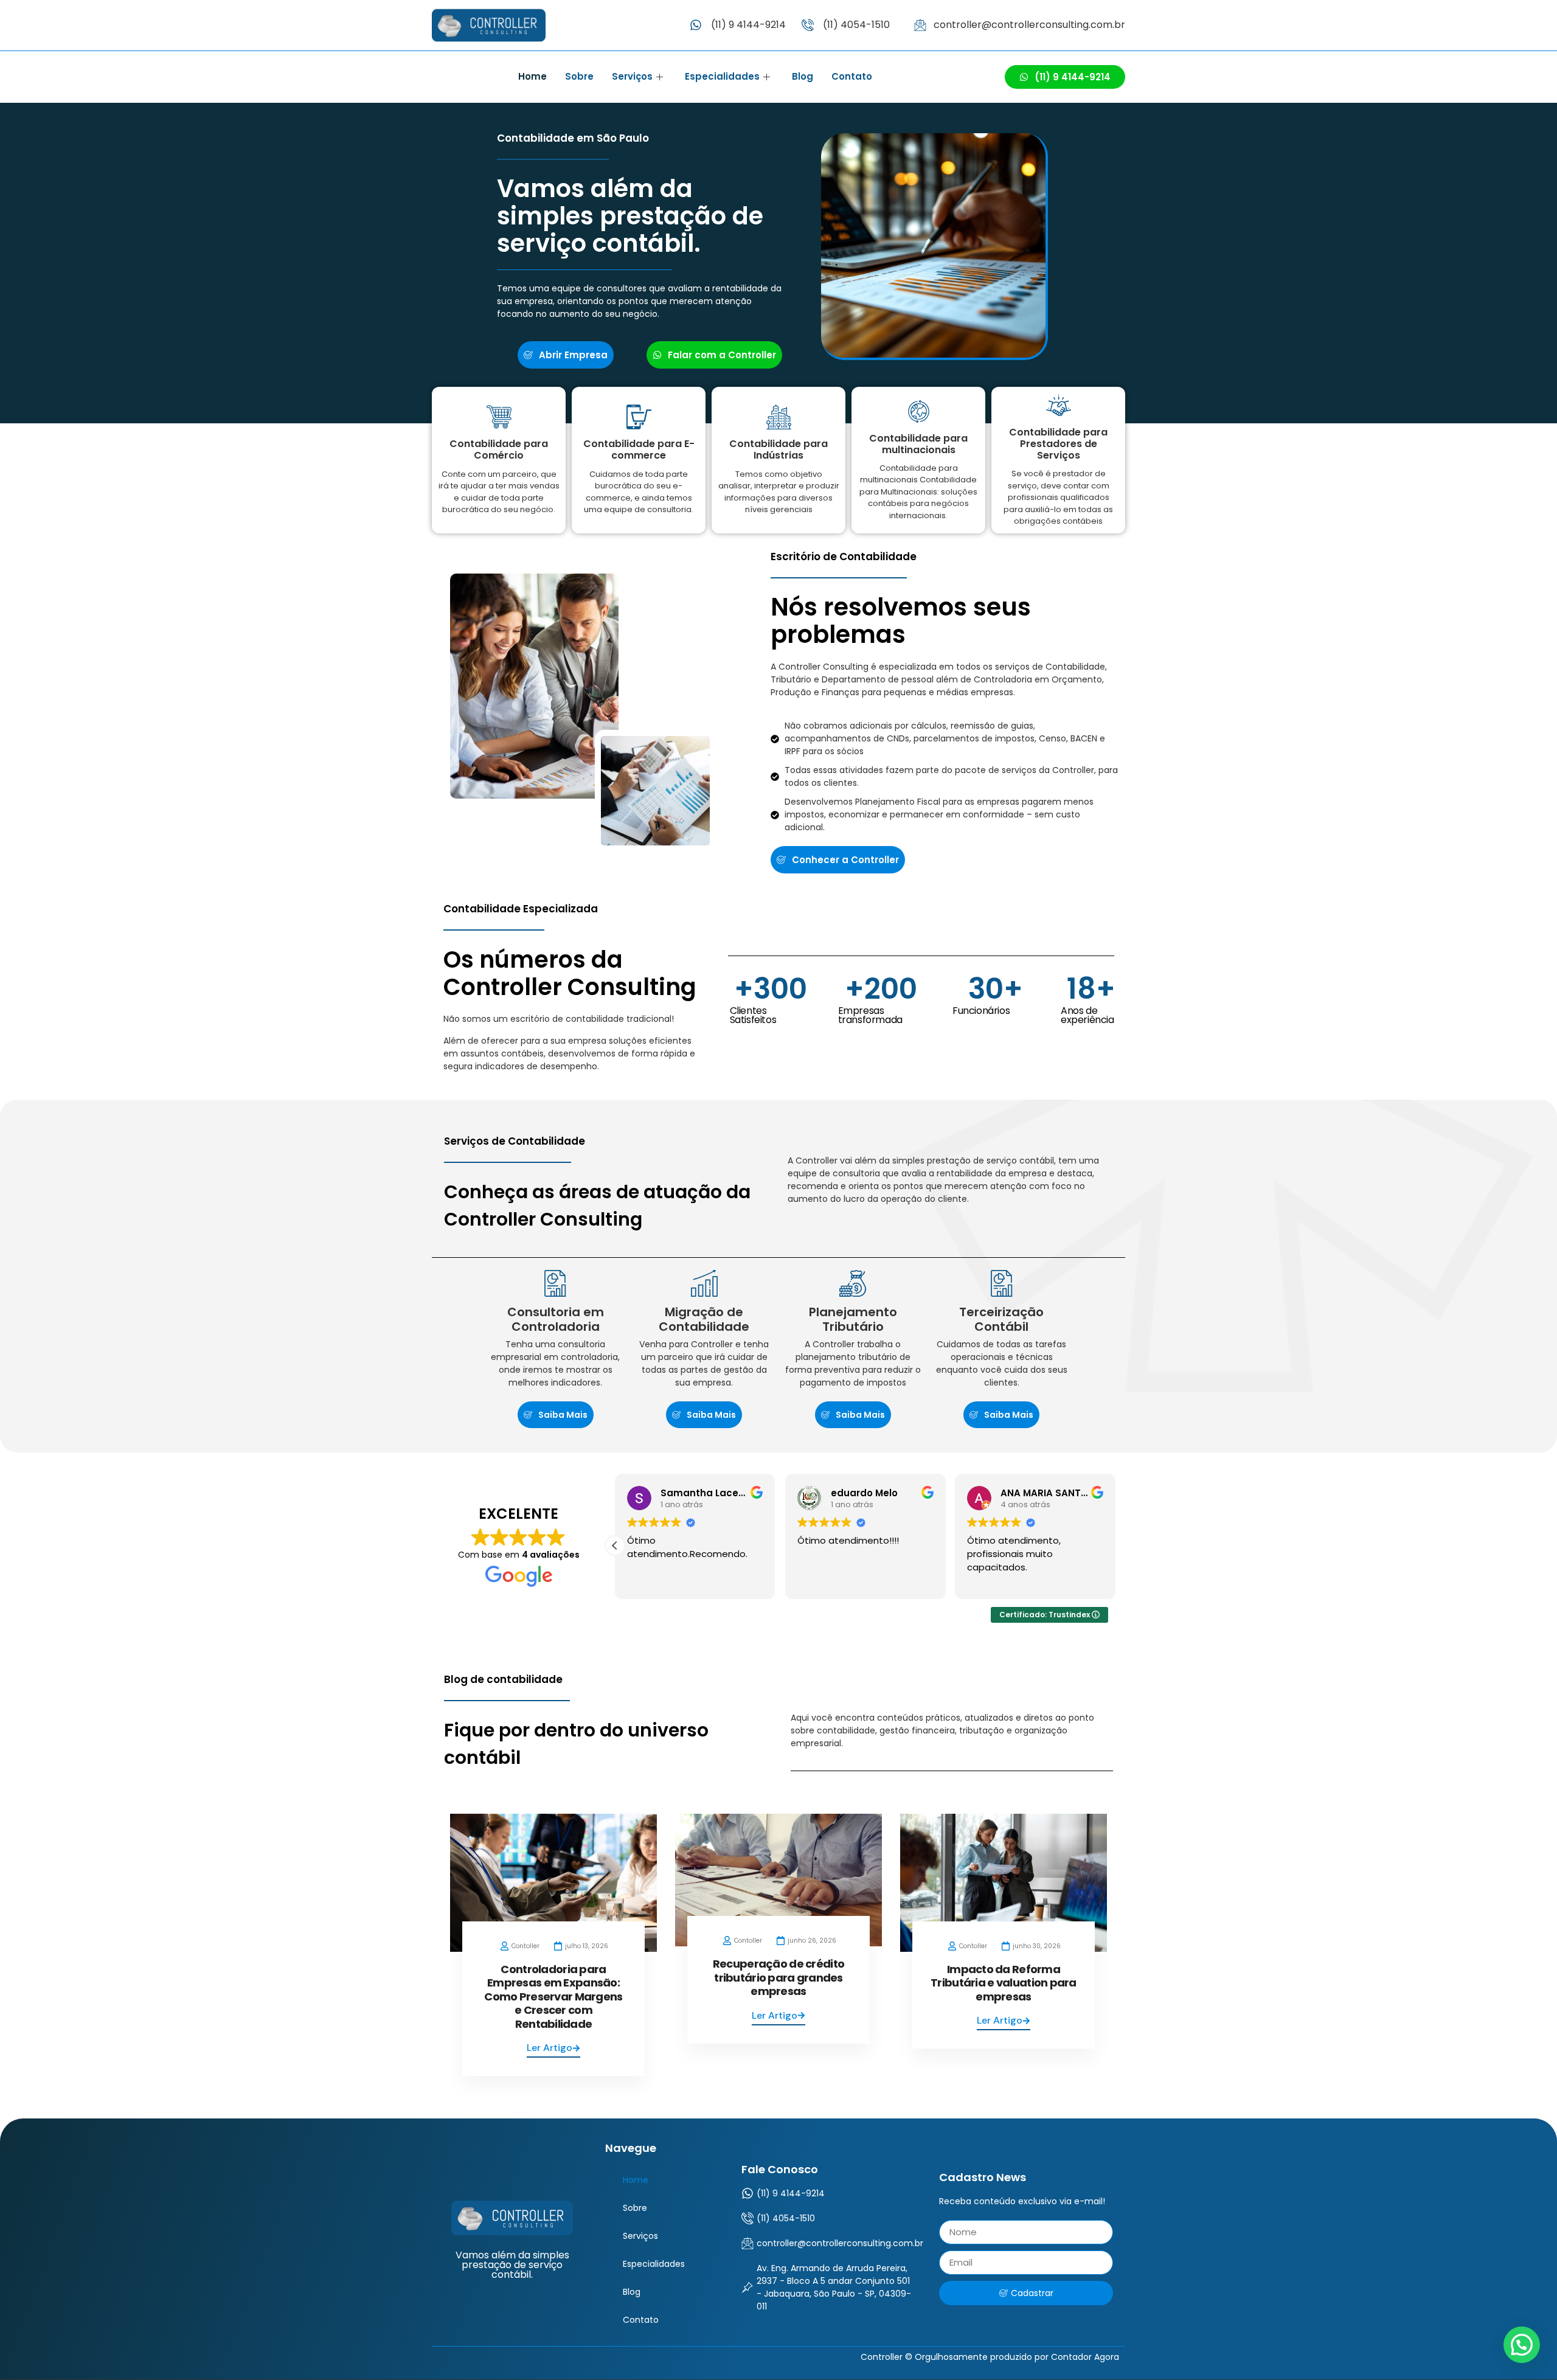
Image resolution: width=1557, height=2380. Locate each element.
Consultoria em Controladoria (556, 1319)
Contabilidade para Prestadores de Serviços (1058, 444)
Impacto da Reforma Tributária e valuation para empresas (1004, 1983)
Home (532, 76)
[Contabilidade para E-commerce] (639, 417)
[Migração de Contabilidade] (704, 1283)
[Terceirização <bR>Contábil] (1002, 1283)
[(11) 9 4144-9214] (696, 25)
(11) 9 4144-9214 (748, 25)
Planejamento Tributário (853, 1319)
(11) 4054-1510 (856, 25)
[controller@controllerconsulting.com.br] (920, 25)
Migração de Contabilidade (704, 1319)
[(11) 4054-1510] (808, 25)
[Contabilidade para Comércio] (499, 417)
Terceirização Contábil (1001, 1319)
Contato (852, 76)
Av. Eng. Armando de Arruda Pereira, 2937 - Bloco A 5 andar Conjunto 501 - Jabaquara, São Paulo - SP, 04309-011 (834, 2287)
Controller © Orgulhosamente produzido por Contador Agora (990, 2357)
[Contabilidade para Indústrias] (779, 417)
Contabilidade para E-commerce (639, 449)
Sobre (579, 76)
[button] (615, 1546)
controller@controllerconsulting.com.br (1029, 25)
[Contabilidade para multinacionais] (919, 411)
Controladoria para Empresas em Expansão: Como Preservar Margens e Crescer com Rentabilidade (553, 1997)
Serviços (632, 76)
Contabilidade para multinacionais (918, 444)
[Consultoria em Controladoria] (555, 1283)
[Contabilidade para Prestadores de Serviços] (1059, 405)
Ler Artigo (550, 2048)
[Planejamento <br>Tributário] (853, 1283)
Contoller (525, 1946)
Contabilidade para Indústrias (778, 449)
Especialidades (722, 76)
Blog (803, 76)
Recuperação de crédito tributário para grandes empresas (778, 1977)
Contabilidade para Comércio (499, 449)
